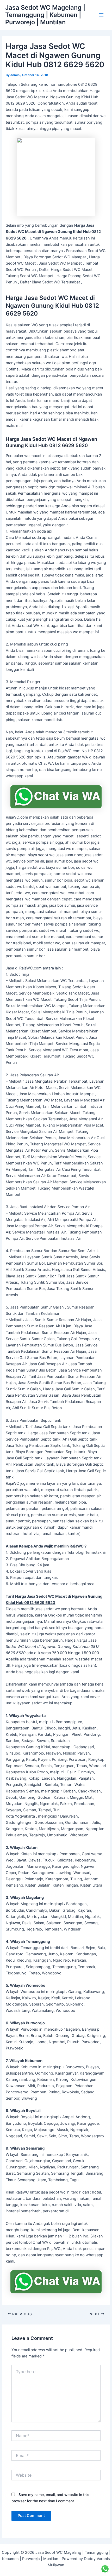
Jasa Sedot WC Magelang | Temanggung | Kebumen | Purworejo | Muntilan (45, 15)
